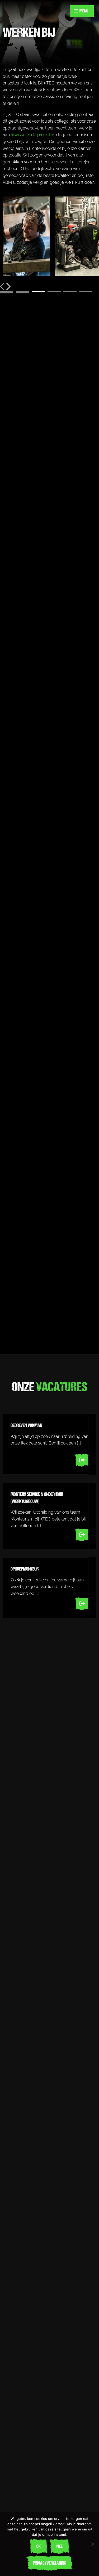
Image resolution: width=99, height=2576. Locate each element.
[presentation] (3, 287)
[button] (7, 291)
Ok (39, 2546)
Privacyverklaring (50, 2563)
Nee (60, 2546)
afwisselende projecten (33, 135)
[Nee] (92, 2544)
